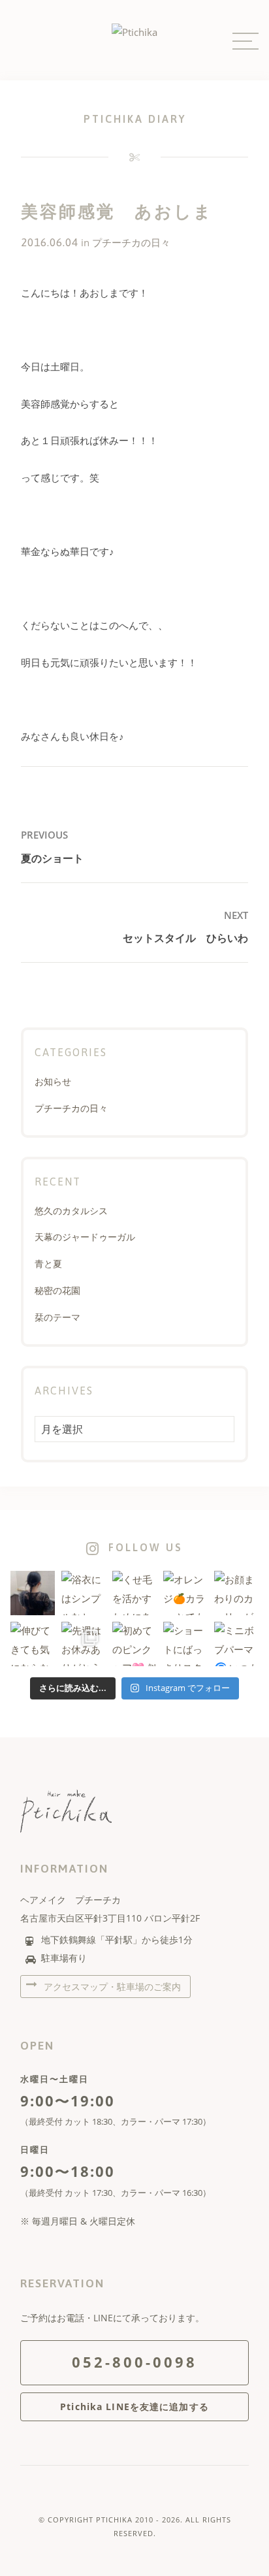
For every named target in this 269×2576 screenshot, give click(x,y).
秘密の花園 (57, 1290)
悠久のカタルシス (71, 1211)
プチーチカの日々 (131, 243)
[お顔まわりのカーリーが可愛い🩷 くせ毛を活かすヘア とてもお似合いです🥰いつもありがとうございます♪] (236, 1593)
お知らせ (53, 1081)
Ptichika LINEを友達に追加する (134, 2407)
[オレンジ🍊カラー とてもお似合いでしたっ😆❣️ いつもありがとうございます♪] (185, 1593)
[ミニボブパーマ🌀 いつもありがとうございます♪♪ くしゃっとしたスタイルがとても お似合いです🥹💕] (236, 1644)
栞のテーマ (57, 1317)
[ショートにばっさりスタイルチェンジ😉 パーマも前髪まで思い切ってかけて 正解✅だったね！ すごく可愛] (185, 1644)
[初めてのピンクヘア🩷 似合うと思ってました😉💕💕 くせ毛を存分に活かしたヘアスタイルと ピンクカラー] (134, 1644)
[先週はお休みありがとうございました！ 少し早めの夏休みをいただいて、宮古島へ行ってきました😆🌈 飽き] (84, 1644)
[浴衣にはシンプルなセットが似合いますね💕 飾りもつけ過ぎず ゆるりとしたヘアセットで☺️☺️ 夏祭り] (84, 1593)
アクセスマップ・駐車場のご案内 (111, 1987)
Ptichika (114, 2520)
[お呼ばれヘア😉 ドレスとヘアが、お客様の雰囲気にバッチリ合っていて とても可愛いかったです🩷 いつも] (33, 1593)
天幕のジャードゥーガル (85, 1237)
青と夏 (48, 1264)
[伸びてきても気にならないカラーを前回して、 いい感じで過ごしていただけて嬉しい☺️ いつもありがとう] (33, 1644)
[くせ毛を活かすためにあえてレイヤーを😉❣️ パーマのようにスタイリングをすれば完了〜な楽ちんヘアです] (134, 1593)
